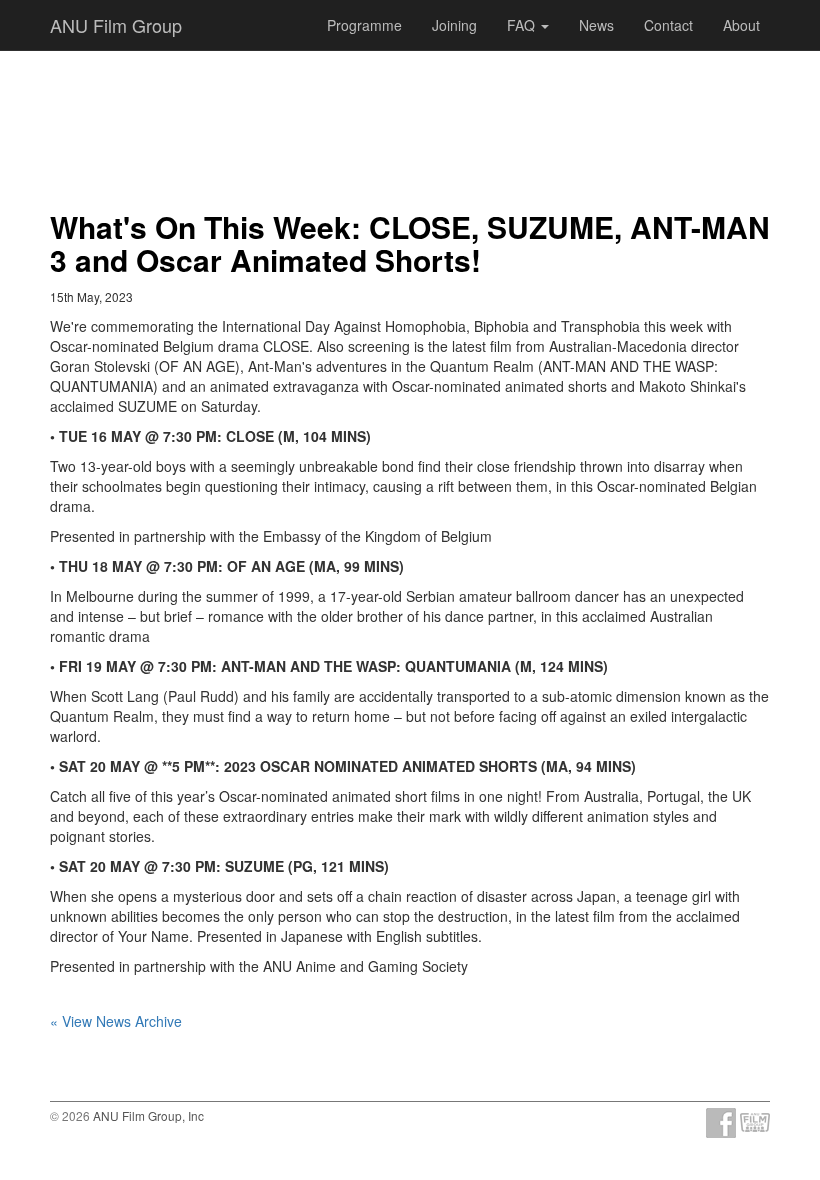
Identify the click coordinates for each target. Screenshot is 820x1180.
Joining (454, 25)
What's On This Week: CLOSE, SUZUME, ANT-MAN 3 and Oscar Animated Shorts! (410, 243)
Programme (364, 25)
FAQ (523, 25)
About (741, 25)
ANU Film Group (116, 25)
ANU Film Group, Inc (148, 1115)
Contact (668, 25)
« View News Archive (116, 1021)
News (596, 25)
